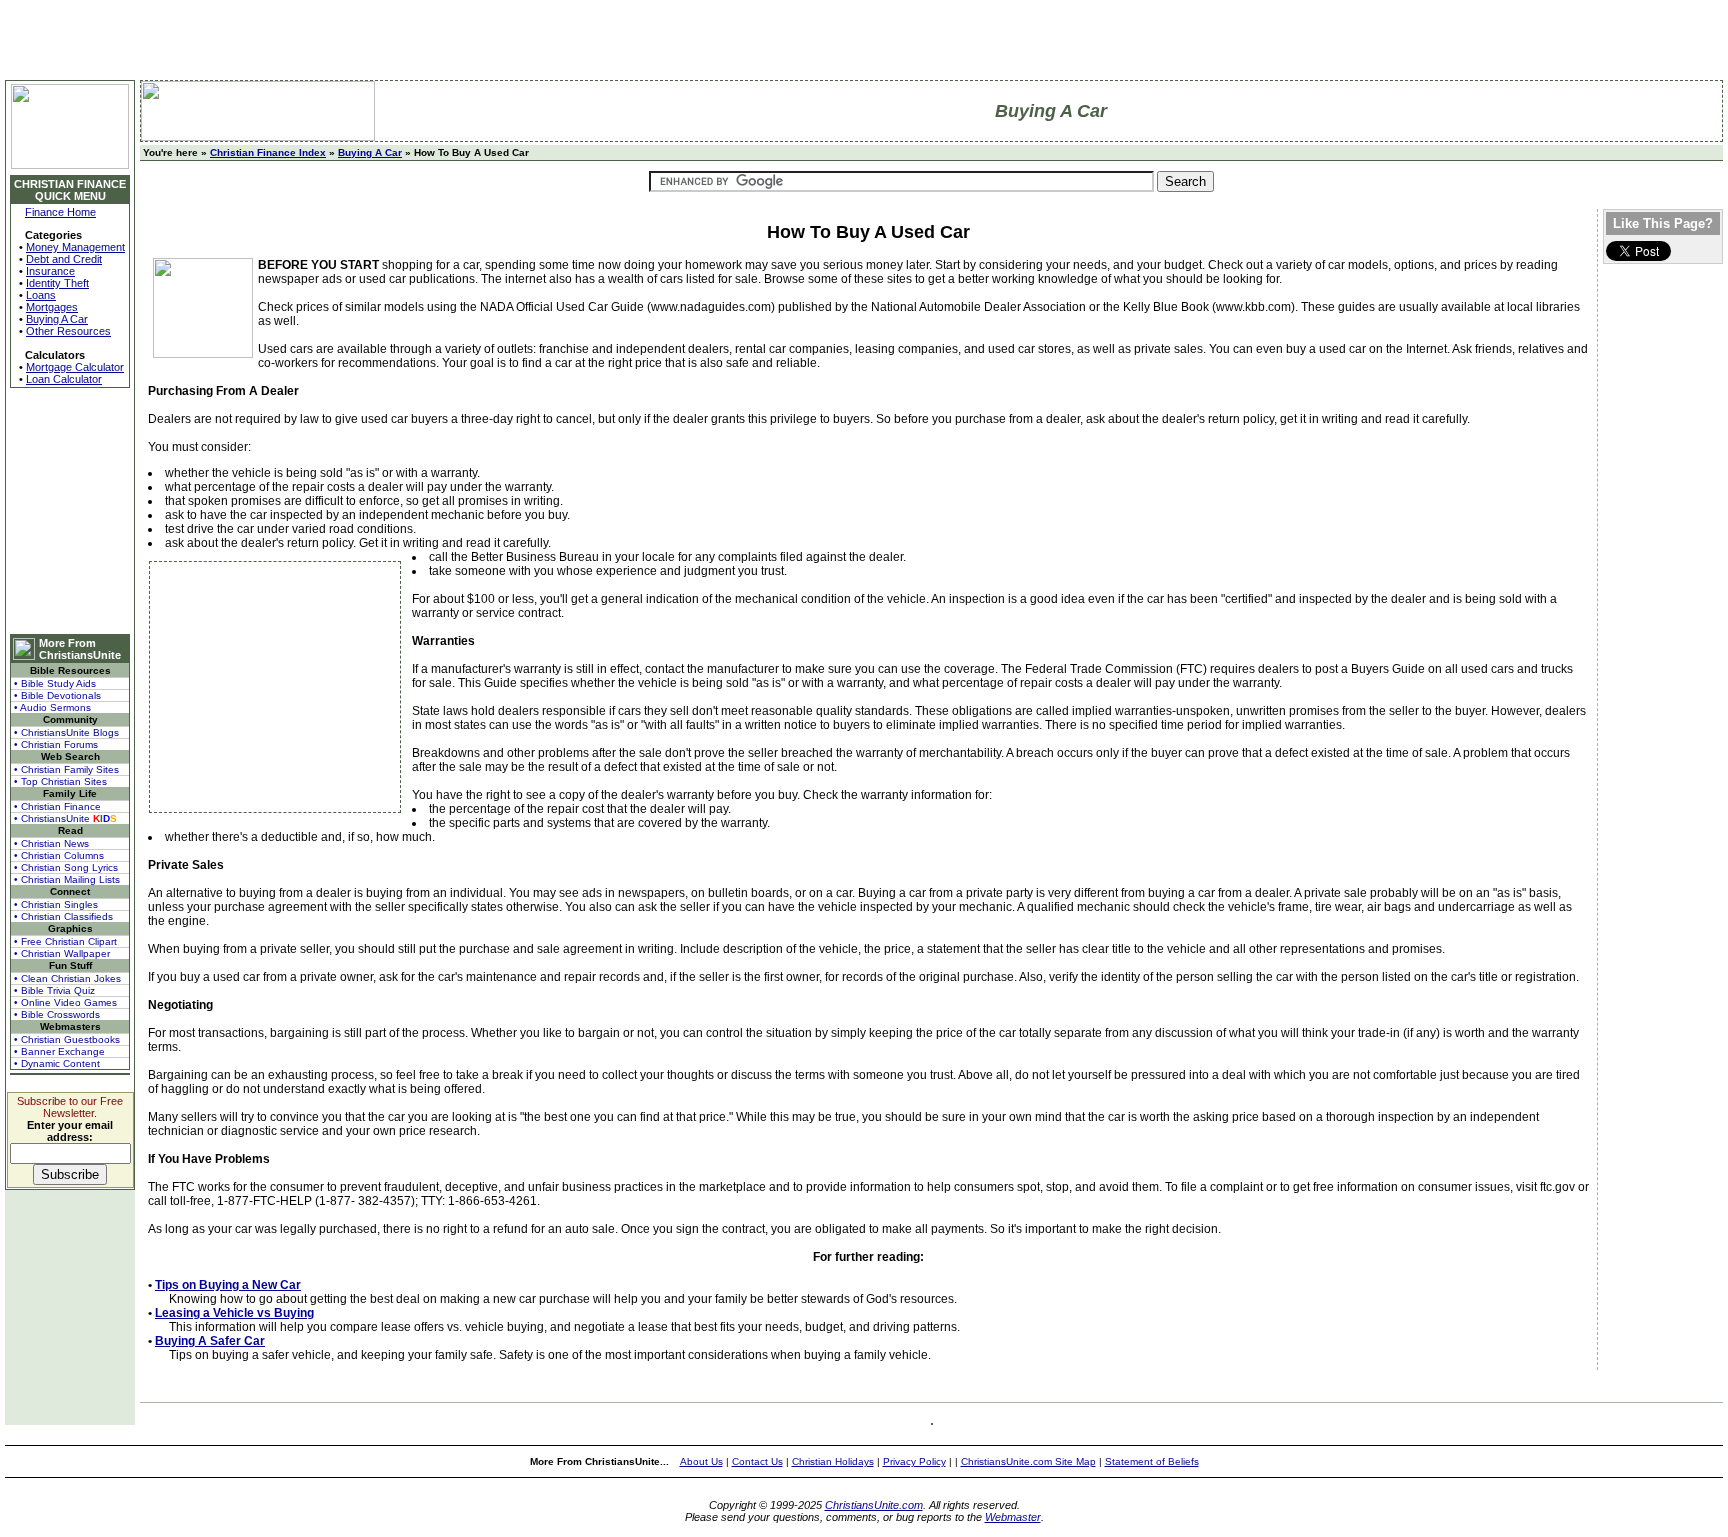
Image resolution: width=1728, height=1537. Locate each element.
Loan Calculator (64, 379)
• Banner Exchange (59, 1051)
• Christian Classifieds (63, 916)
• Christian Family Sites (66, 769)
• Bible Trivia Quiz (54, 990)
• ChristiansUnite (65, 818)
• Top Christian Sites (60, 781)
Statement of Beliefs (1152, 1461)
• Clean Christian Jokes (67, 978)
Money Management (75, 247)
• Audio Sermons (52, 707)
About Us (701, 1461)
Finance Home (60, 212)
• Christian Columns (59, 855)
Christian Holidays (833, 1461)
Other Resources (68, 331)
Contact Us (757, 1461)
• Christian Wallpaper (62, 953)
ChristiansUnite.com (874, 1505)
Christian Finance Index (268, 152)
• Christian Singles (56, 904)
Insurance (50, 271)
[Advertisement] (70, 511)
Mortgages (52, 307)
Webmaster (1013, 1517)
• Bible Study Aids (55, 683)
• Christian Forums (56, 744)
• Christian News (51, 843)
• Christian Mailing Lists (67, 879)
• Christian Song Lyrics (66, 867)
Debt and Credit (64, 259)
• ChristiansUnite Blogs (66, 732)
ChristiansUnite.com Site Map (1028, 1461)
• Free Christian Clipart (65, 941)
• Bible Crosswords (57, 1014)
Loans (41, 295)
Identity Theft (57, 283)
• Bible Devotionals (57, 695)
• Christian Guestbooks (67, 1039)
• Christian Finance (57, 806)
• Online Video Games (65, 1002)
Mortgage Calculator (75, 367)
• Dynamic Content (57, 1063)
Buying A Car (57, 319)
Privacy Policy (914, 1461)
